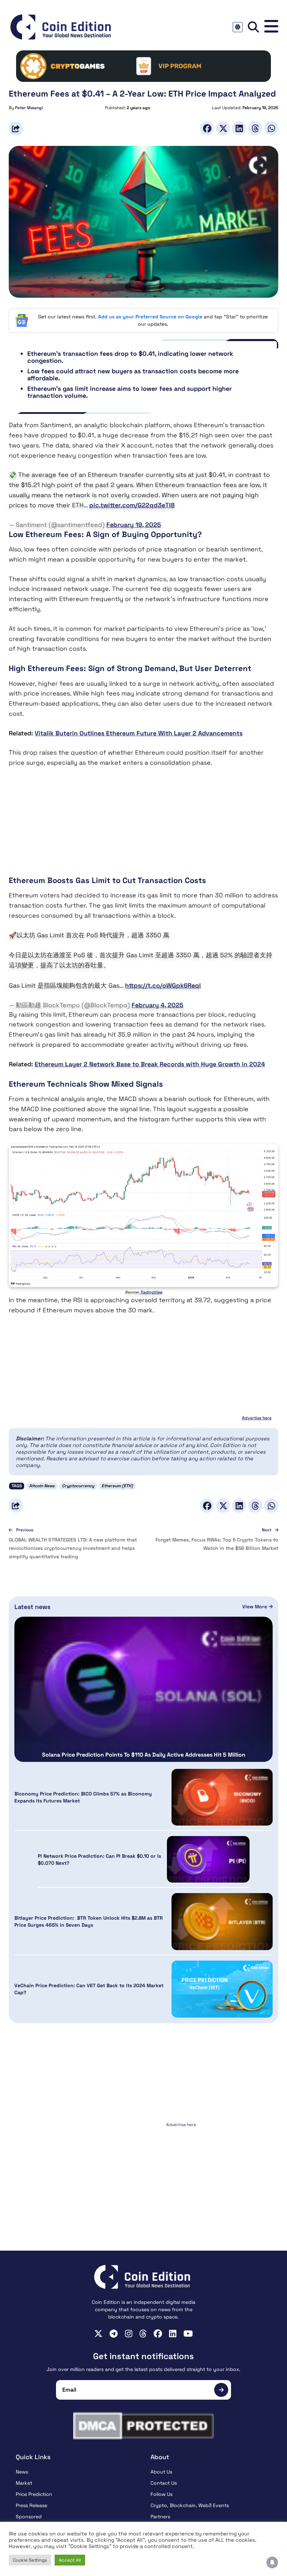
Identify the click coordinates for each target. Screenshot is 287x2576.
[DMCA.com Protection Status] (143, 2426)
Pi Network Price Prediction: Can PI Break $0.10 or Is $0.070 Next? (99, 1859)
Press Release (31, 2505)
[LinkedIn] (239, 128)
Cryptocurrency (78, 1486)
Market (24, 2483)
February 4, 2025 (157, 1005)
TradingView (151, 1292)
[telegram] (114, 2334)
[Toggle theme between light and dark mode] (238, 27)
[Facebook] (207, 128)
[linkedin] (173, 2334)
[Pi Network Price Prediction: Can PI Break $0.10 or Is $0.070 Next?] (208, 1859)
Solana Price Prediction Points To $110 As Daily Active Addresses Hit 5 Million (144, 1755)
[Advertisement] (143, 826)
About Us (161, 2472)
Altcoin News (42, 1486)
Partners (160, 2517)
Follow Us (162, 2494)
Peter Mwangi (29, 108)
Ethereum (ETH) (117, 1486)
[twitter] (98, 2334)
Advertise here (257, 1418)
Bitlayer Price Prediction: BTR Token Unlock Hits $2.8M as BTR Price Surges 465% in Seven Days (89, 1921)
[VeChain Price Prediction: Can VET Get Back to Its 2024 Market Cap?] (222, 1989)
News (22, 2472)
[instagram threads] (143, 2334)
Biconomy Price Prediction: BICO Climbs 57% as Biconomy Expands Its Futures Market (83, 1797)
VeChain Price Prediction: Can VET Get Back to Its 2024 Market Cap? (89, 1989)
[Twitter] (223, 128)
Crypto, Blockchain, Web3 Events (190, 2505)
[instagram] (129, 2334)
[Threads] (255, 128)
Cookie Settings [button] (30, 2560)
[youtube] (188, 2334)
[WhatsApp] (271, 128)
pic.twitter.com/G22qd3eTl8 (132, 505)
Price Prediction (34, 2494)
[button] (271, 27)
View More (255, 1607)
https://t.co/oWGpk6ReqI (163, 985)
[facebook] (158, 2334)
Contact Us (164, 2483)
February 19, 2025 (134, 525)
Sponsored (29, 2517)
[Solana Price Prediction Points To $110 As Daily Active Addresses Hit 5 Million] (143, 1689)
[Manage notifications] (272, 2562)
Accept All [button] (70, 2560)
